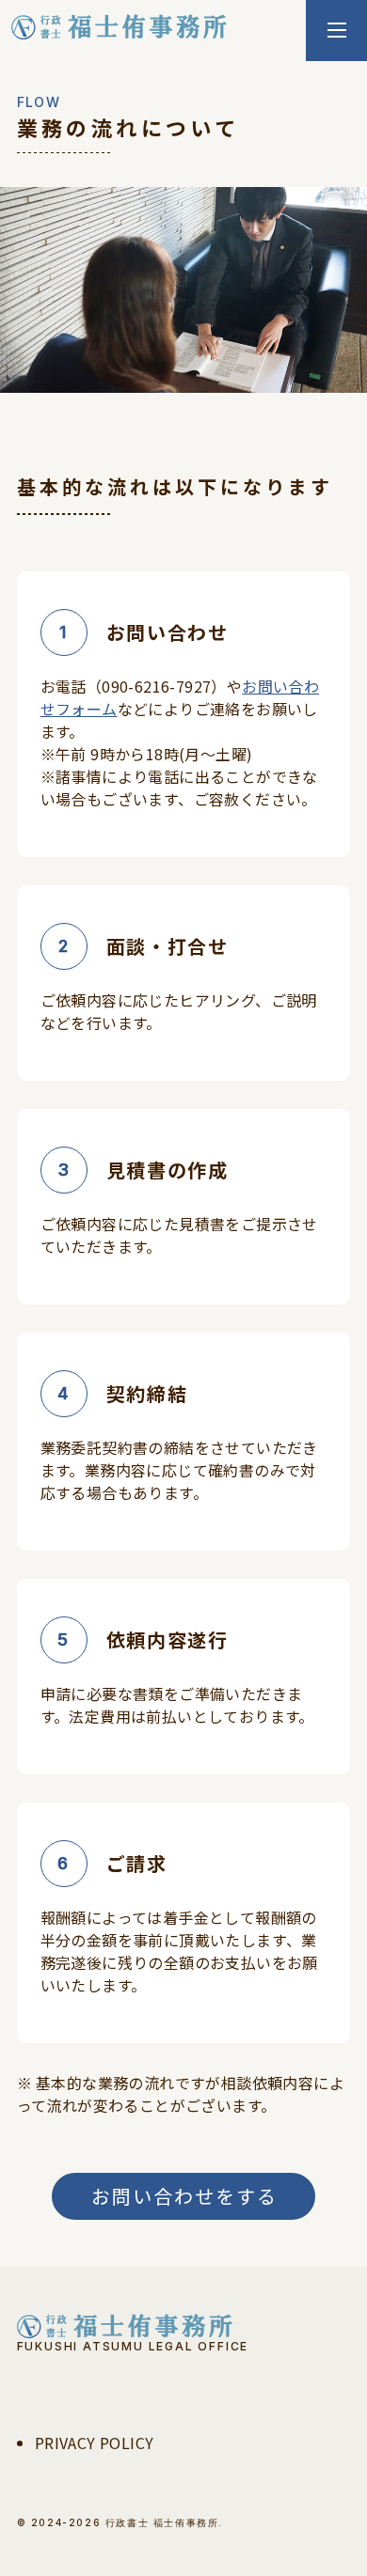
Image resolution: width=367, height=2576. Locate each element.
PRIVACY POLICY (95, 2443)
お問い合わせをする (184, 2196)
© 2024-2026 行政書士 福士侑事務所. (120, 2522)
